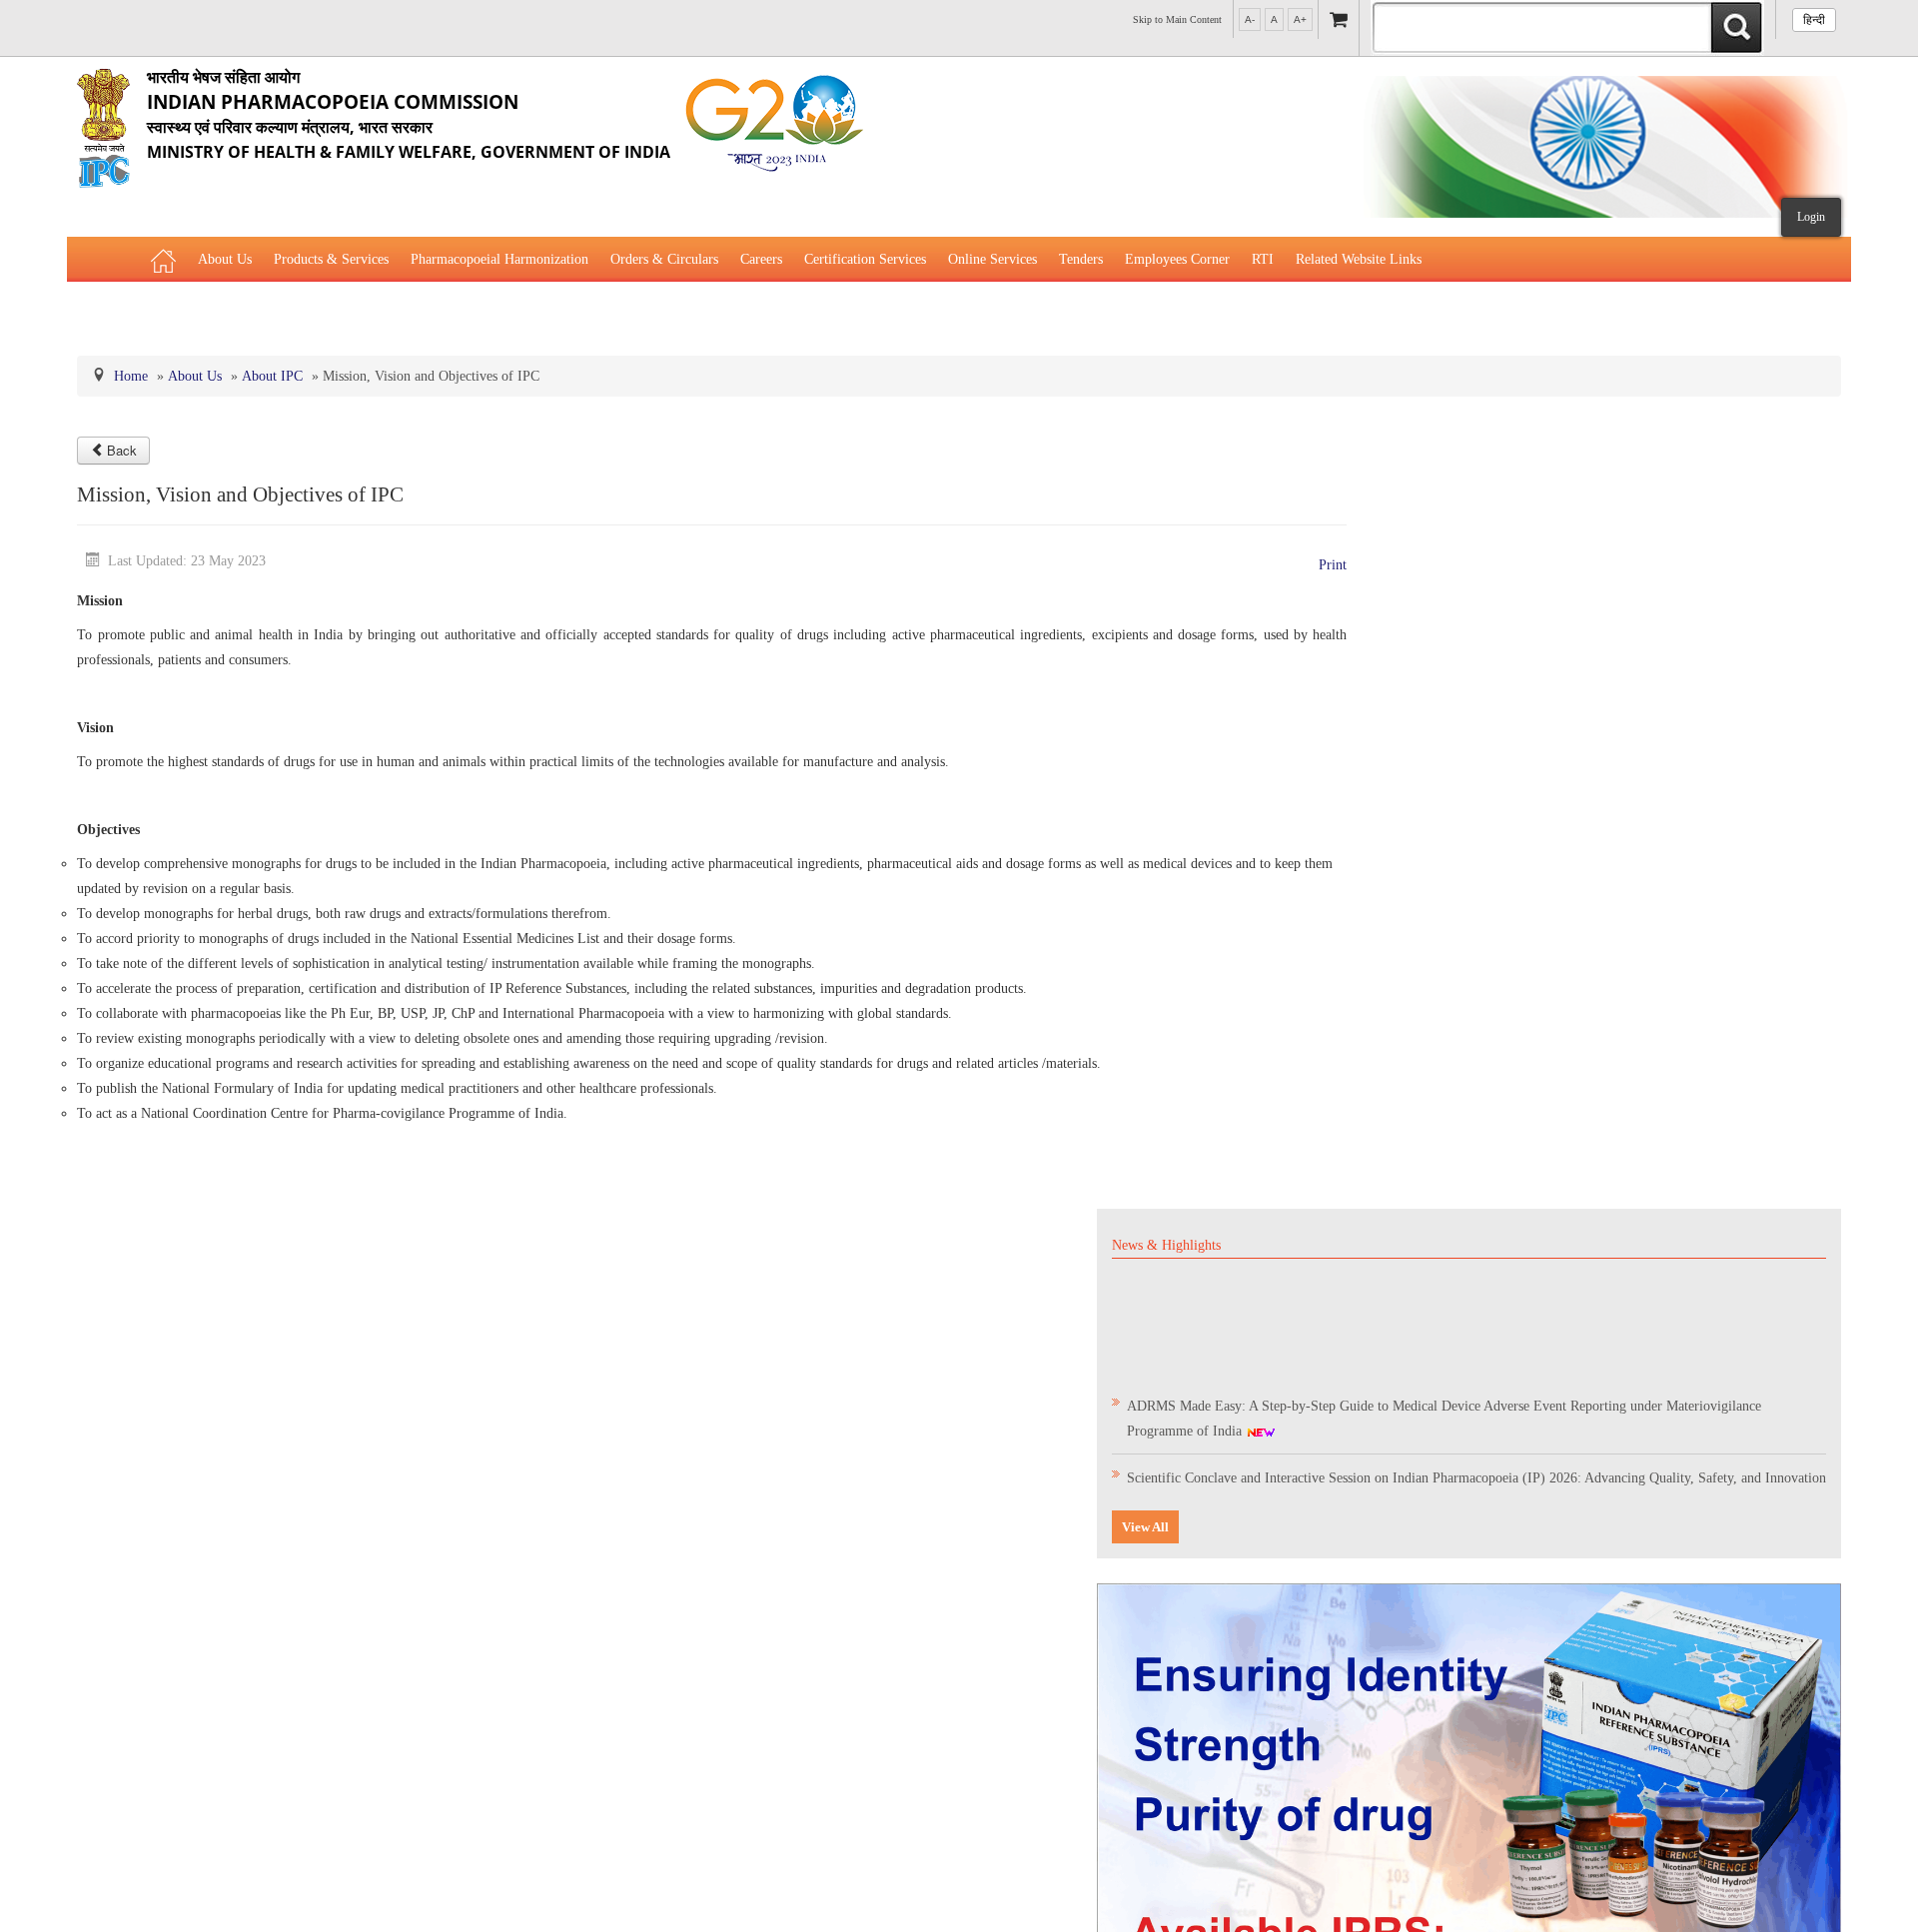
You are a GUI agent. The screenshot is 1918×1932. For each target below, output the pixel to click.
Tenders (1081, 259)
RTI (1263, 259)
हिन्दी (1814, 20)
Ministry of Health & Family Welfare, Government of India (409, 114)
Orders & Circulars (664, 259)
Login (1811, 217)
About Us (225, 259)
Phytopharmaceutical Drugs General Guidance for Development (331, 309)
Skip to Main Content (1177, 19)
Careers (761, 259)
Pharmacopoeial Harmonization (499, 259)
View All (1145, 1527)
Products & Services (331, 259)
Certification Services (865, 259)
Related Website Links (1359, 259)
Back (122, 450)
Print (1333, 565)
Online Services (992, 259)
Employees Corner (1177, 259)
